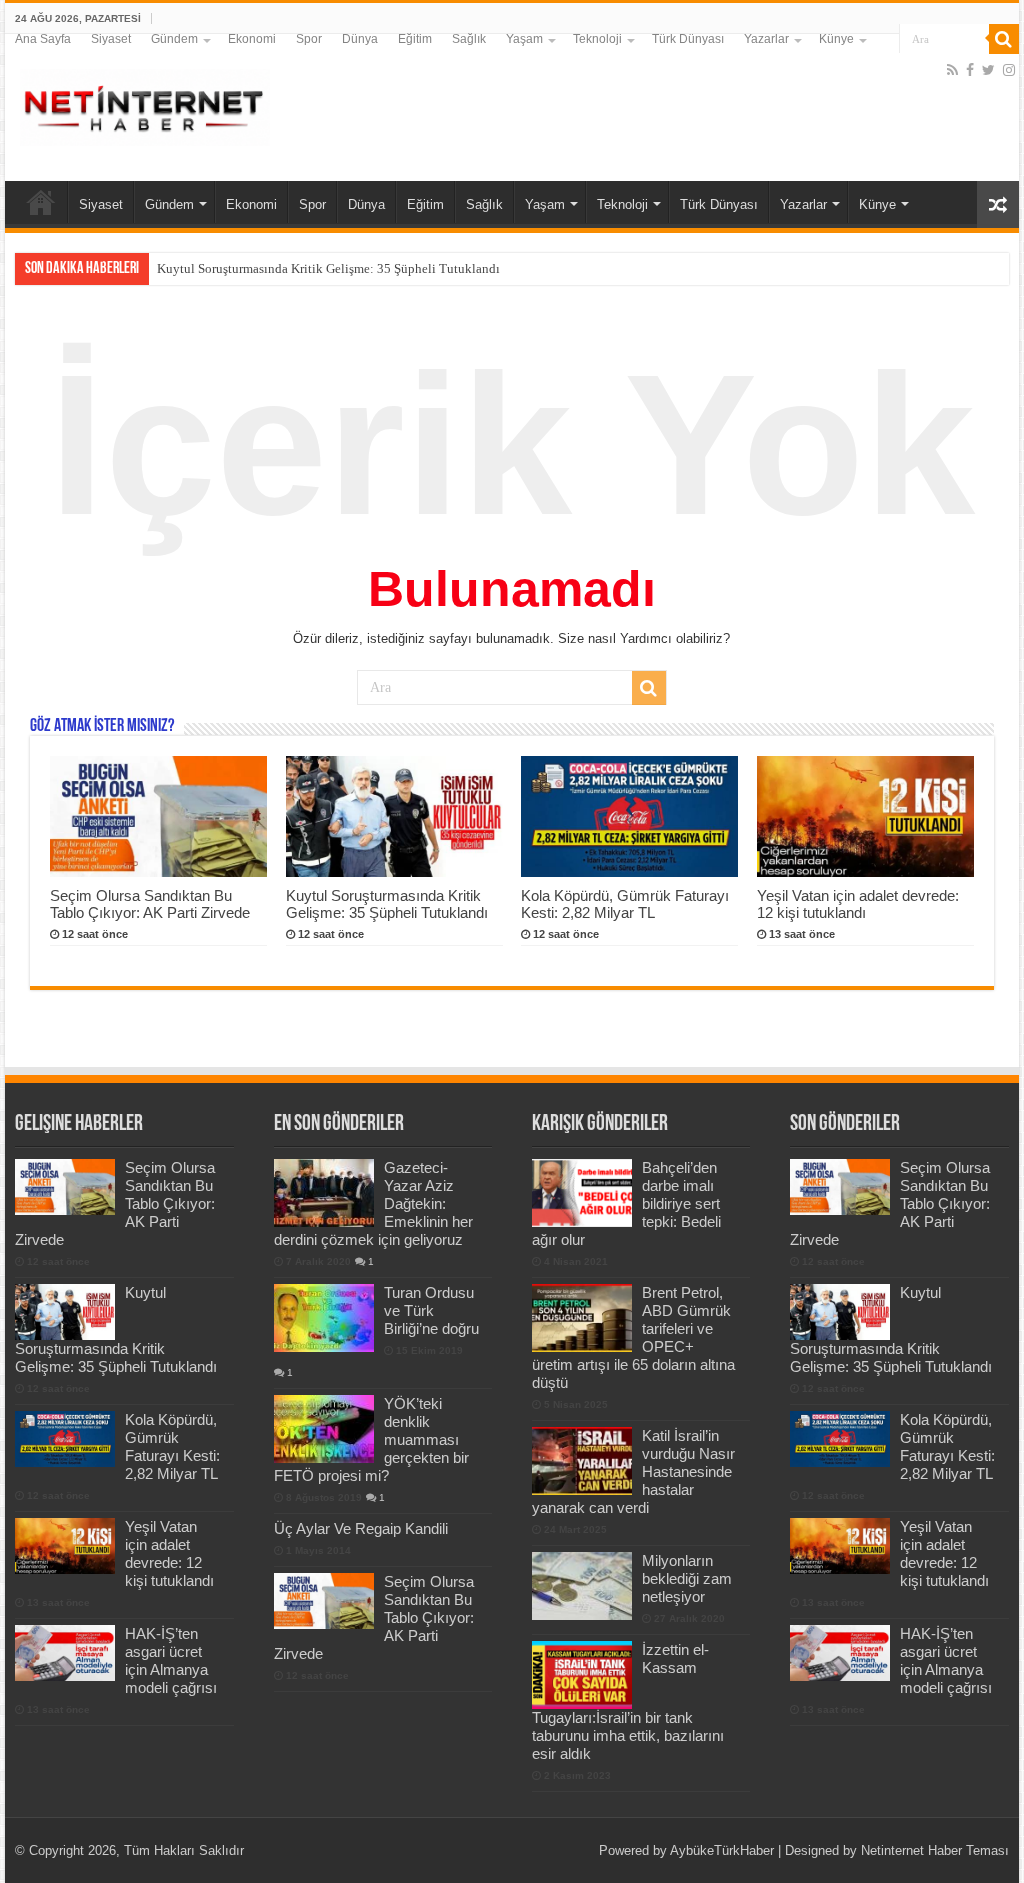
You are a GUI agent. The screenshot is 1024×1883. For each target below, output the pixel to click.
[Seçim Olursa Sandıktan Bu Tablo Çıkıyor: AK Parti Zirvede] (324, 1601)
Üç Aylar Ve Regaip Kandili (361, 1528)
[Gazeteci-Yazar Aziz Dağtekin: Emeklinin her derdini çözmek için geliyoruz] (324, 1193)
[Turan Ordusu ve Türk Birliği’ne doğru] (324, 1318)
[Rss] (952, 70)
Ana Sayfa (43, 39)
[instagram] (1009, 70)
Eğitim (415, 39)
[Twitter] (988, 70)
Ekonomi (252, 39)
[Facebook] (970, 70)
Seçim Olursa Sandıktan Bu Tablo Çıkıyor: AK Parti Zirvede (150, 904)
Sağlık (469, 39)
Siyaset (111, 39)
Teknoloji (597, 39)
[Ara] (1004, 39)
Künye (836, 39)
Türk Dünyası (688, 39)
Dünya (360, 39)
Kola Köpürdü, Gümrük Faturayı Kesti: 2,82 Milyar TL (625, 904)
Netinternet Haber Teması (935, 1850)
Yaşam (524, 39)
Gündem (174, 39)
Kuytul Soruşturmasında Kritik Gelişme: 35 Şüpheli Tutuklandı (328, 268)
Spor (309, 39)
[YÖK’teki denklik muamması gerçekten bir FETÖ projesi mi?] (324, 1429)
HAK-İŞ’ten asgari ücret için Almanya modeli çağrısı (171, 1660)
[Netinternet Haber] (145, 104)
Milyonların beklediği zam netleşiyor (687, 1578)
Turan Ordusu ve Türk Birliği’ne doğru (431, 1310)
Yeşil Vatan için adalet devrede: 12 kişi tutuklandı (858, 904)
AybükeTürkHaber (722, 1850)
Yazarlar (766, 39)
